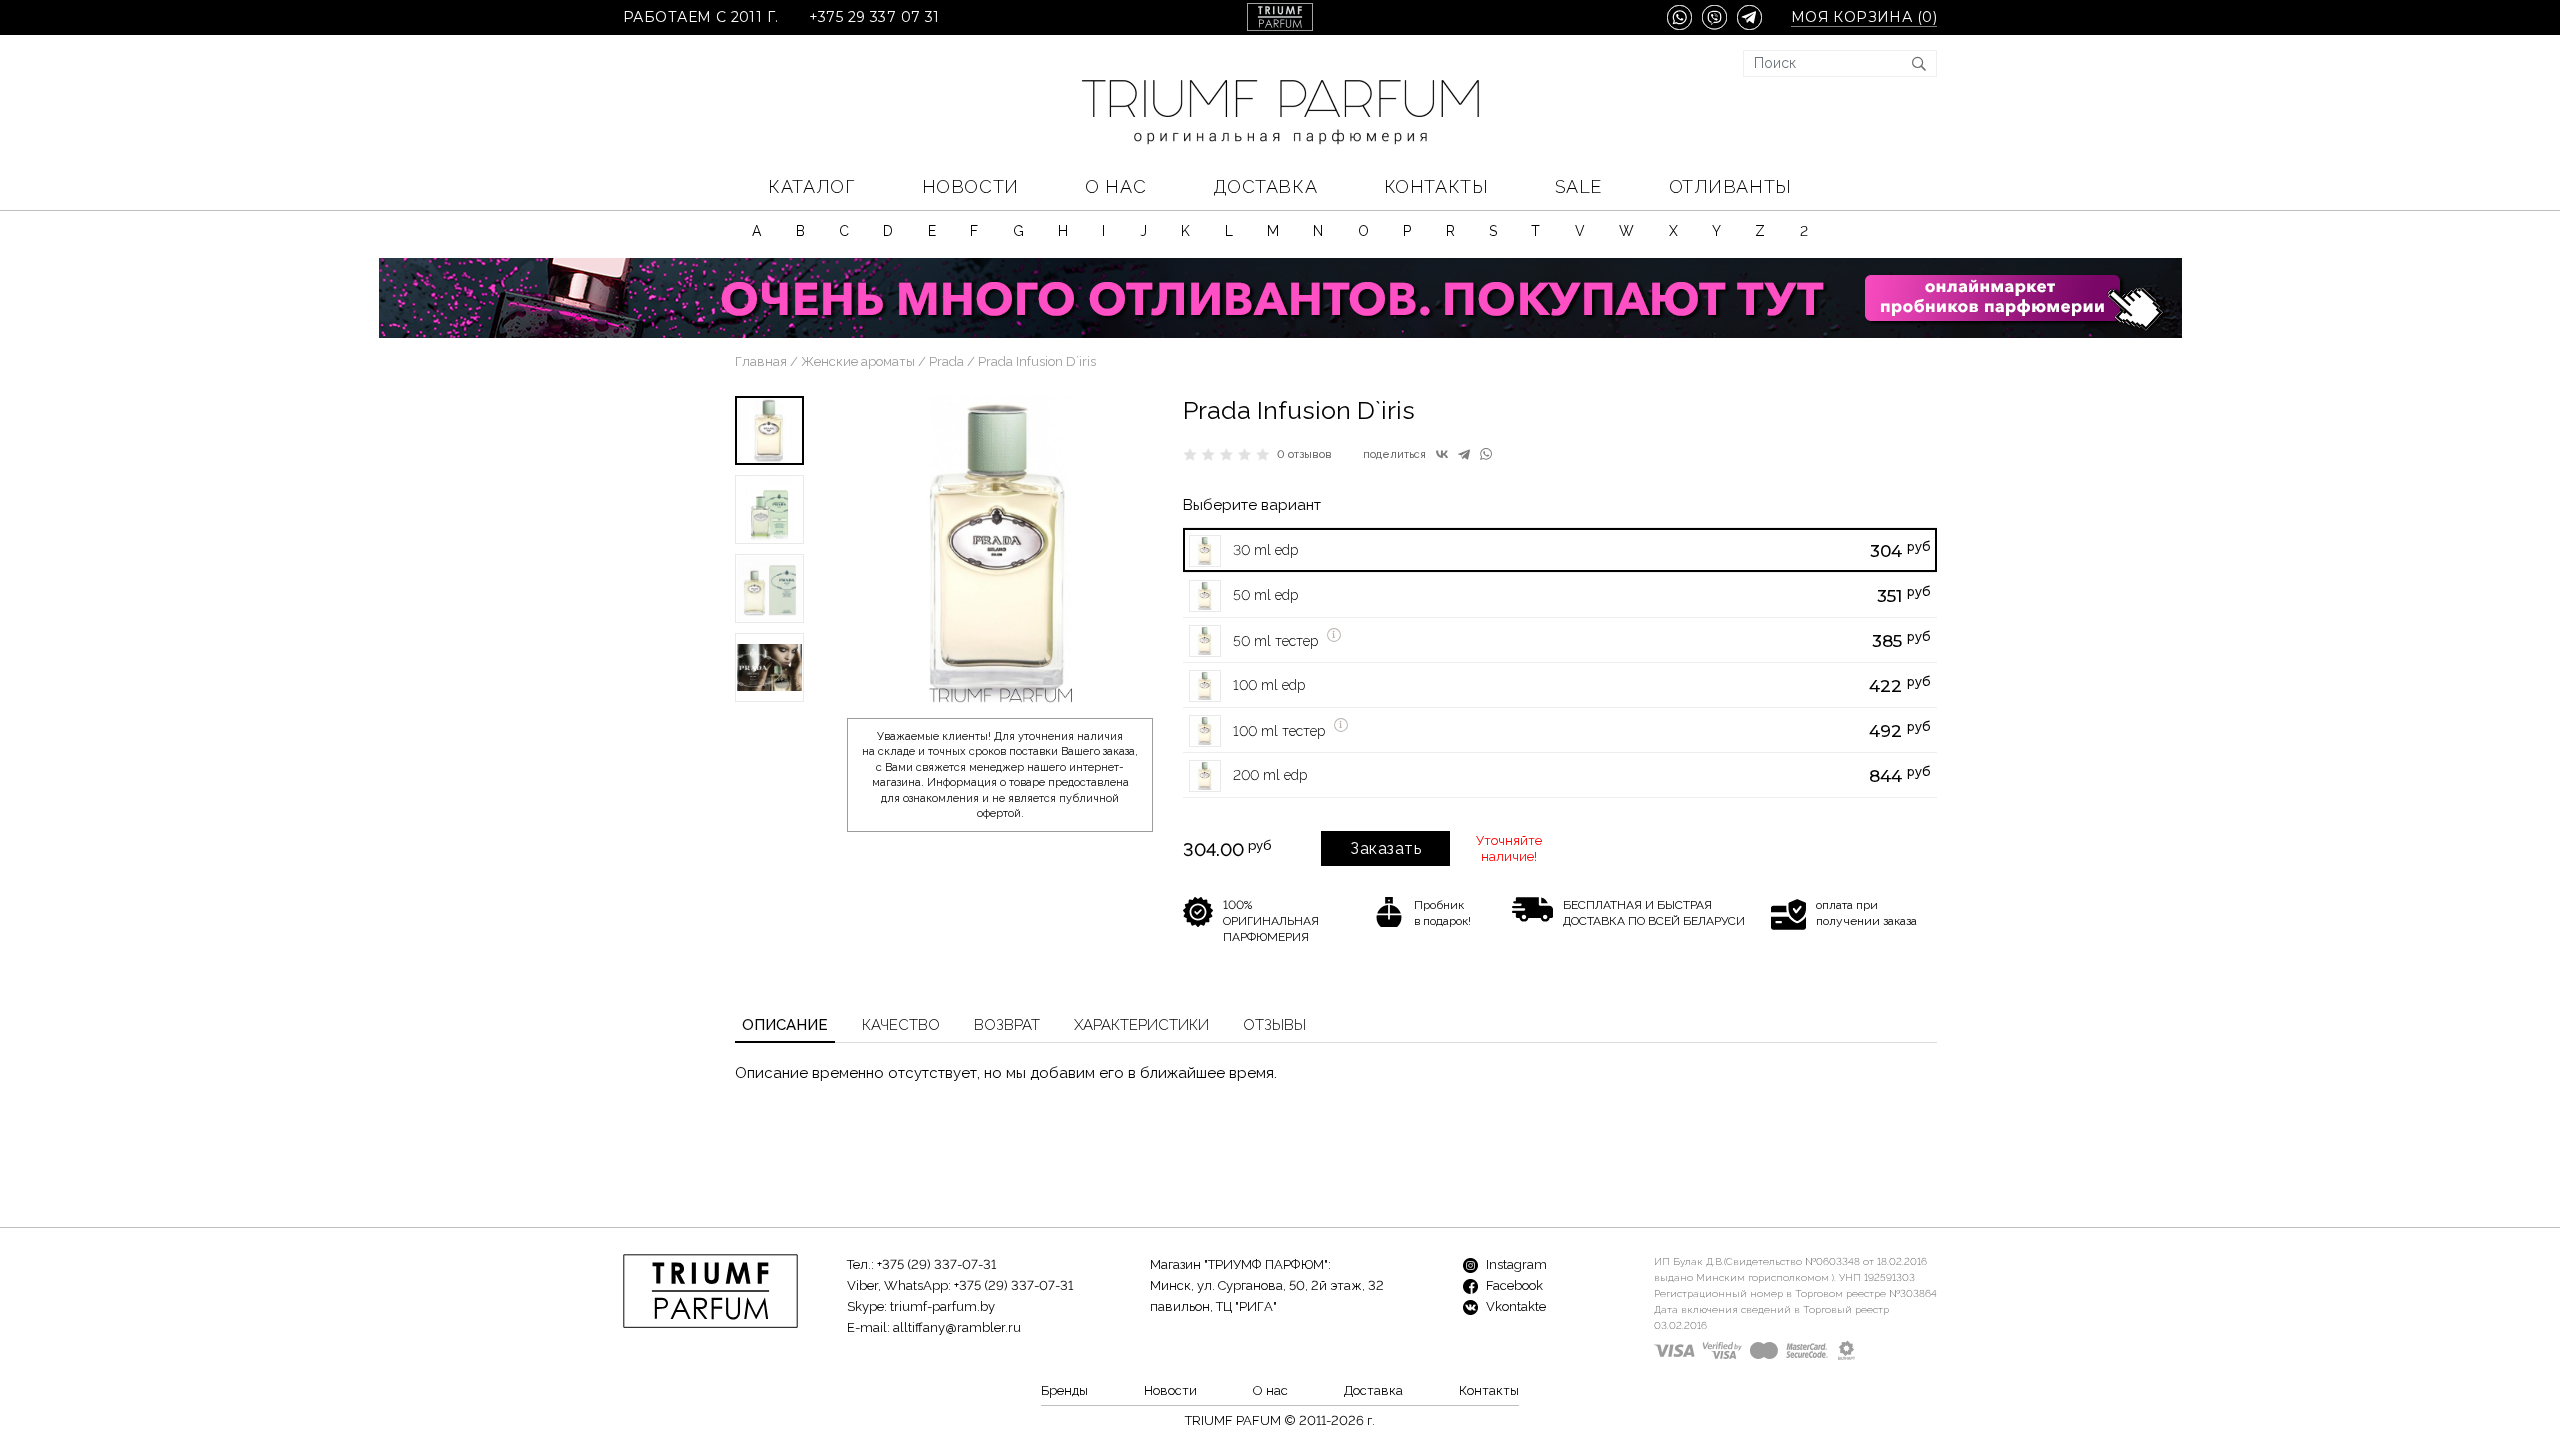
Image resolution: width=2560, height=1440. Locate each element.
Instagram (1515, 1264)
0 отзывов (1304, 454)
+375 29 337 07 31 (874, 17)
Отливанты (1730, 186)
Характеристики (1141, 1025)
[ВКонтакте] (1442, 454)
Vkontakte (1514, 1306)
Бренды (1064, 1390)
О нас (1115, 186)
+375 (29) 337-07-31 (936, 1264)
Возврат (1007, 1025)
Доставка (1265, 186)
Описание (785, 1025)
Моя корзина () (1864, 17)
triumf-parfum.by (942, 1306)
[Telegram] (1464, 454)
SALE (1578, 186)
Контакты (1436, 186)
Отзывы (1274, 1025)
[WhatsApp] (1486, 454)
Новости (970, 186)
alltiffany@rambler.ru (957, 1327)
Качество (901, 1025)
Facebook (1513, 1285)
